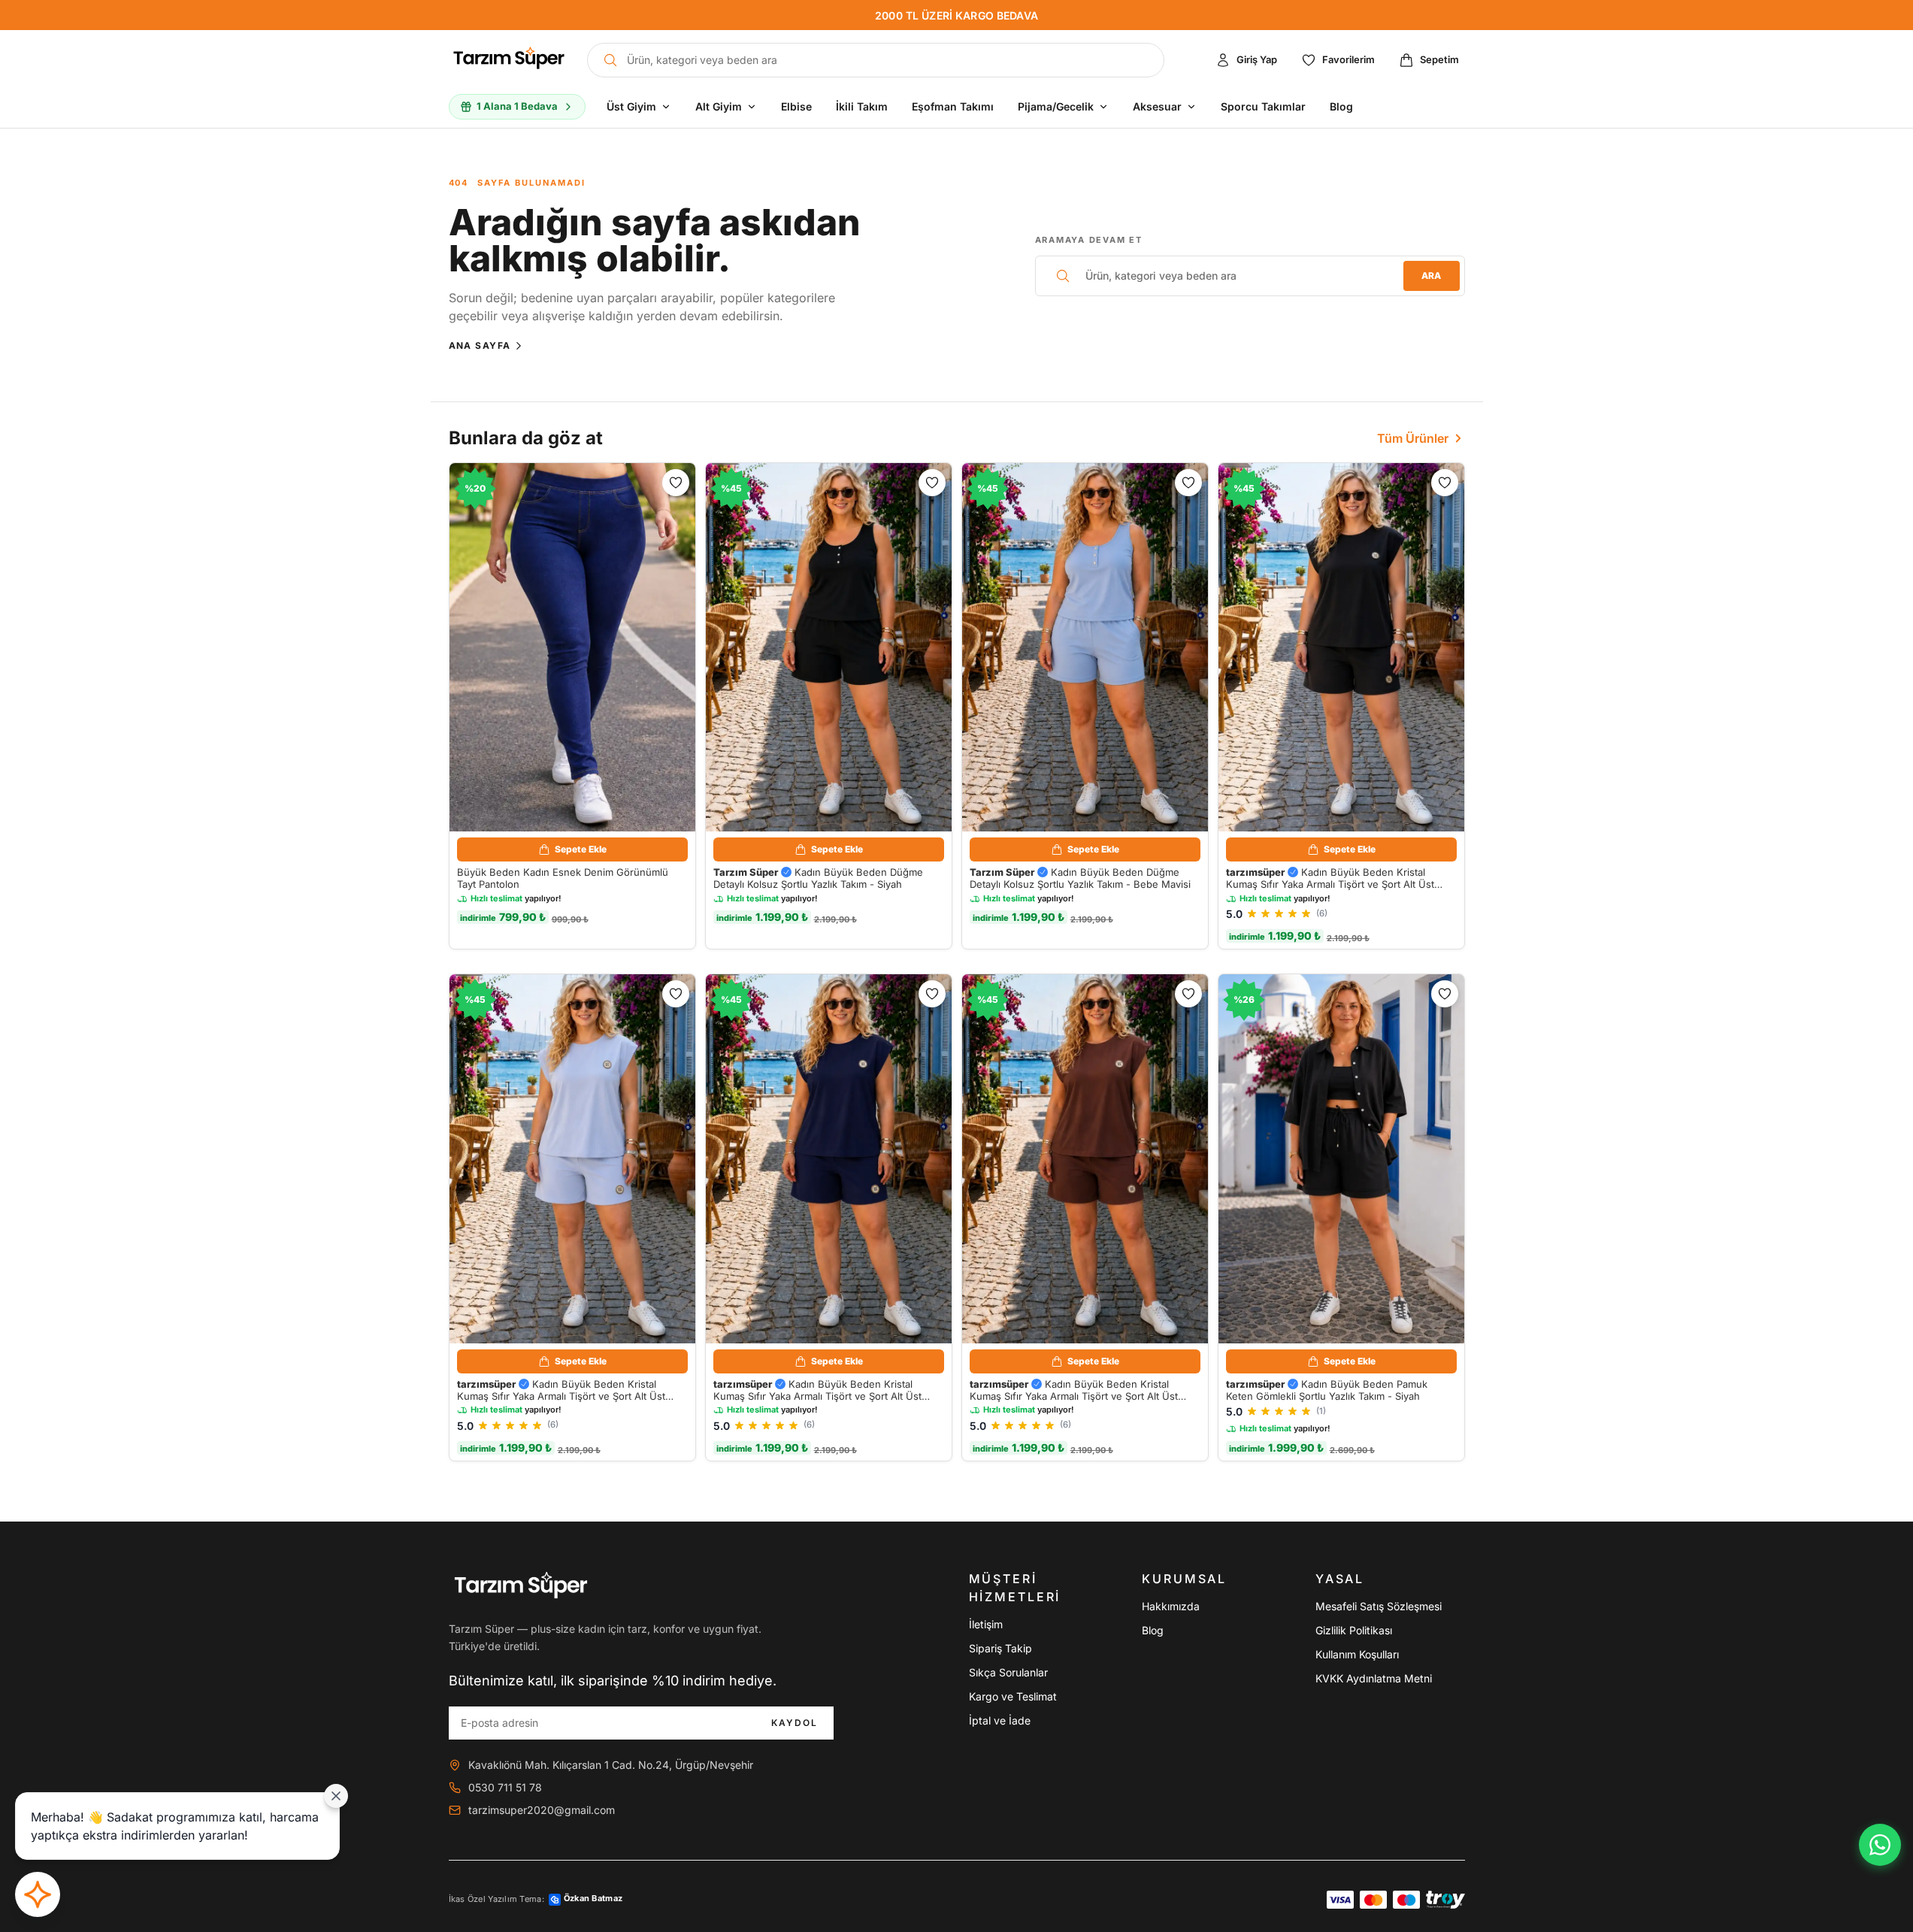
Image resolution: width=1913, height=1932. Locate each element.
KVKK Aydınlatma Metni (1374, 1678)
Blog (1153, 1630)
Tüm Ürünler (1413, 438)
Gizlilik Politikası (1354, 1630)
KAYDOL (795, 1722)
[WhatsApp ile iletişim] (1880, 1845)
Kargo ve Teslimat (1013, 1696)
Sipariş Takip (1000, 1648)
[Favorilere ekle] (676, 483)
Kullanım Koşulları (1357, 1654)
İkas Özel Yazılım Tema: (536, 1899)
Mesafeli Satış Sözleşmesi (1379, 1606)
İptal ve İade (1000, 1720)
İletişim (986, 1624)
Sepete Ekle (581, 849)
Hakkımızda (1171, 1606)
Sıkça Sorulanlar (1008, 1672)
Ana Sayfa (480, 345)
